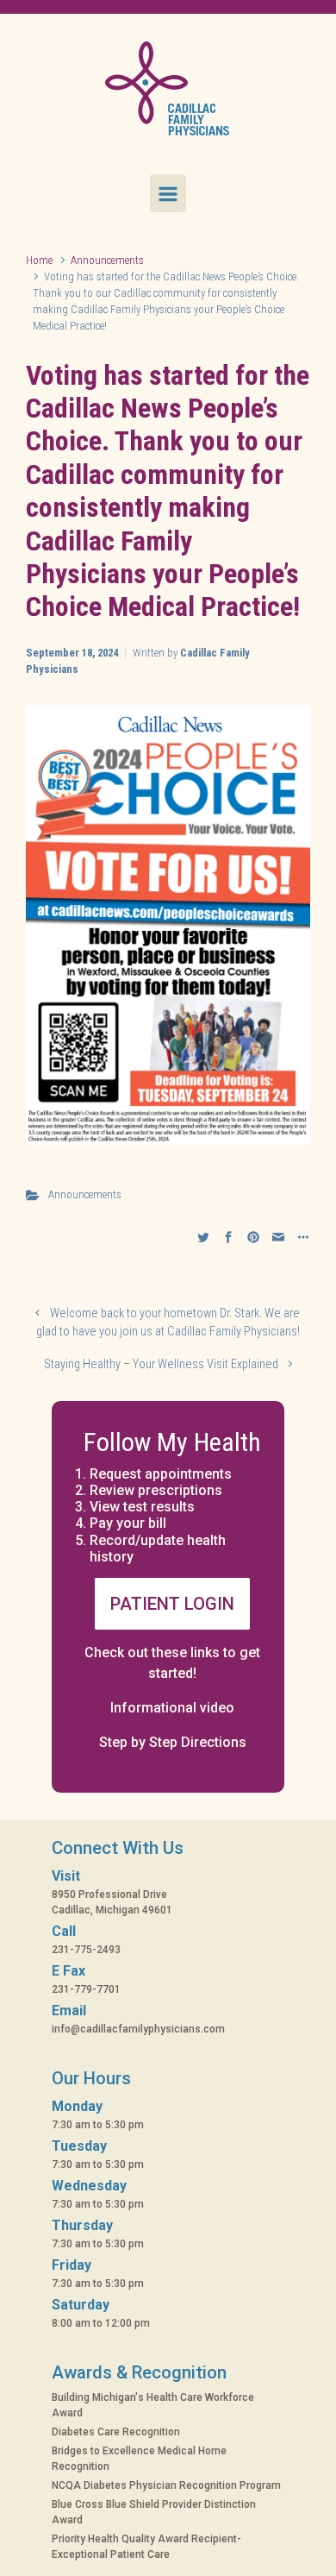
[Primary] (168, 193)
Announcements (107, 260)
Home (39, 260)
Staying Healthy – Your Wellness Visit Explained (161, 1364)
